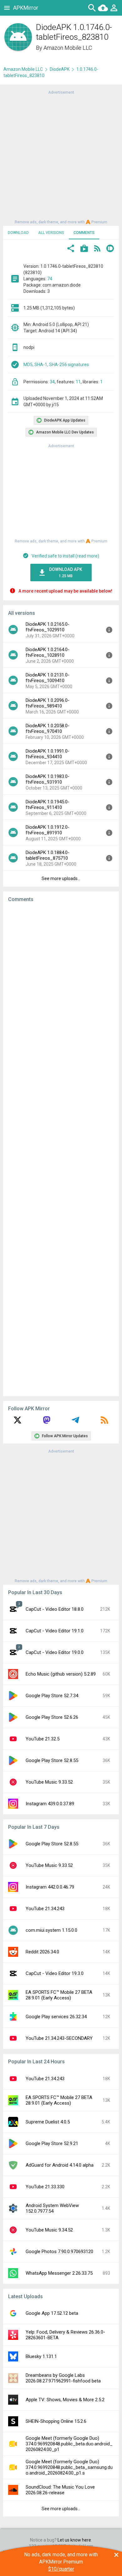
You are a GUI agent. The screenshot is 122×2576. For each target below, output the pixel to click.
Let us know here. (75, 2540)
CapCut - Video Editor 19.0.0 (55, 1652)
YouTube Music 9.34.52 (49, 2230)
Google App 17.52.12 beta (52, 2313)
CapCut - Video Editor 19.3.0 (55, 1973)
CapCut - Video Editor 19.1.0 (55, 1631)
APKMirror (26, 8)
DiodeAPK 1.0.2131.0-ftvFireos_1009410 (48, 678)
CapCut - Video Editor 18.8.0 (55, 1609)
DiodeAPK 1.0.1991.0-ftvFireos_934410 (48, 754)
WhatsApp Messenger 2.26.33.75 (59, 2273)
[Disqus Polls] (61, 987)
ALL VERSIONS (51, 233)
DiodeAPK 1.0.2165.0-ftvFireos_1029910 (48, 627)
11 (78, 382)
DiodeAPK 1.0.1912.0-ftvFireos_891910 (48, 830)
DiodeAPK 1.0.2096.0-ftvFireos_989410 (48, 703)
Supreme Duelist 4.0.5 (48, 2122)
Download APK (66, 573)
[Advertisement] (61, 157)
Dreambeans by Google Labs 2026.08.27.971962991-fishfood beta (63, 2378)
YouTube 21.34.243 (45, 1909)
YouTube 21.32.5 (43, 1739)
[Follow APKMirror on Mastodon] (47, 1422)
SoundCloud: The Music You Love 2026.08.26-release (60, 2490)
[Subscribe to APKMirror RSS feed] (104, 1422)
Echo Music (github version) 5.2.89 (61, 1674)
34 (52, 382)
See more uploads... (61, 879)
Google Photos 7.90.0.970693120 (59, 2252)
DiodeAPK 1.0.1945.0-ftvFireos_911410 (48, 805)
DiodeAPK (60, 69)
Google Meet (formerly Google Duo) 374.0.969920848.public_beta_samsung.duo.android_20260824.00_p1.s (69, 2467)
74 (50, 279)
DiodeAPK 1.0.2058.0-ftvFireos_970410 (48, 728)
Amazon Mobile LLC (68, 48)
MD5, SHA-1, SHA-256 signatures (56, 365)
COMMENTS (84, 233)
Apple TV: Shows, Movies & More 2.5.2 (65, 2400)
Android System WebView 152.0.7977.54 (52, 2208)
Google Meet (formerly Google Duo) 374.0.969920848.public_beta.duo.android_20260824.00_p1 (69, 2444)
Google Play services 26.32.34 (56, 2017)
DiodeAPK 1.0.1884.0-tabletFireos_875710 (48, 855)
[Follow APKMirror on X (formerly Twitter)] (18, 1422)
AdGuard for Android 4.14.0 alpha (60, 2165)
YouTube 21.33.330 (45, 2187)
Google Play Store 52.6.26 (52, 1717)
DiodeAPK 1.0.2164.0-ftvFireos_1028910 (48, 652)
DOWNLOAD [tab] (18, 233)
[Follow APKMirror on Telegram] (75, 1422)
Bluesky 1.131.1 (41, 2356)
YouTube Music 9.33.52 (49, 1782)
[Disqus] (61, 1149)
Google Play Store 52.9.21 (52, 2143)
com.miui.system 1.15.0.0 (51, 1930)
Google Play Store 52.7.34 (52, 1696)
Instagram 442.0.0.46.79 (50, 1887)
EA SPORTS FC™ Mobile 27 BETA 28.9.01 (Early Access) (59, 1995)
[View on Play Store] (84, 249)
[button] (71, 249)
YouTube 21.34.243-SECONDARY (59, 2038)
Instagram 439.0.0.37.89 (50, 1804)
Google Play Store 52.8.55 (52, 1760)
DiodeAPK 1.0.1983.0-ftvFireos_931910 (48, 779)
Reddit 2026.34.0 (42, 1952)
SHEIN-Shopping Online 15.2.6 (56, 2421)
